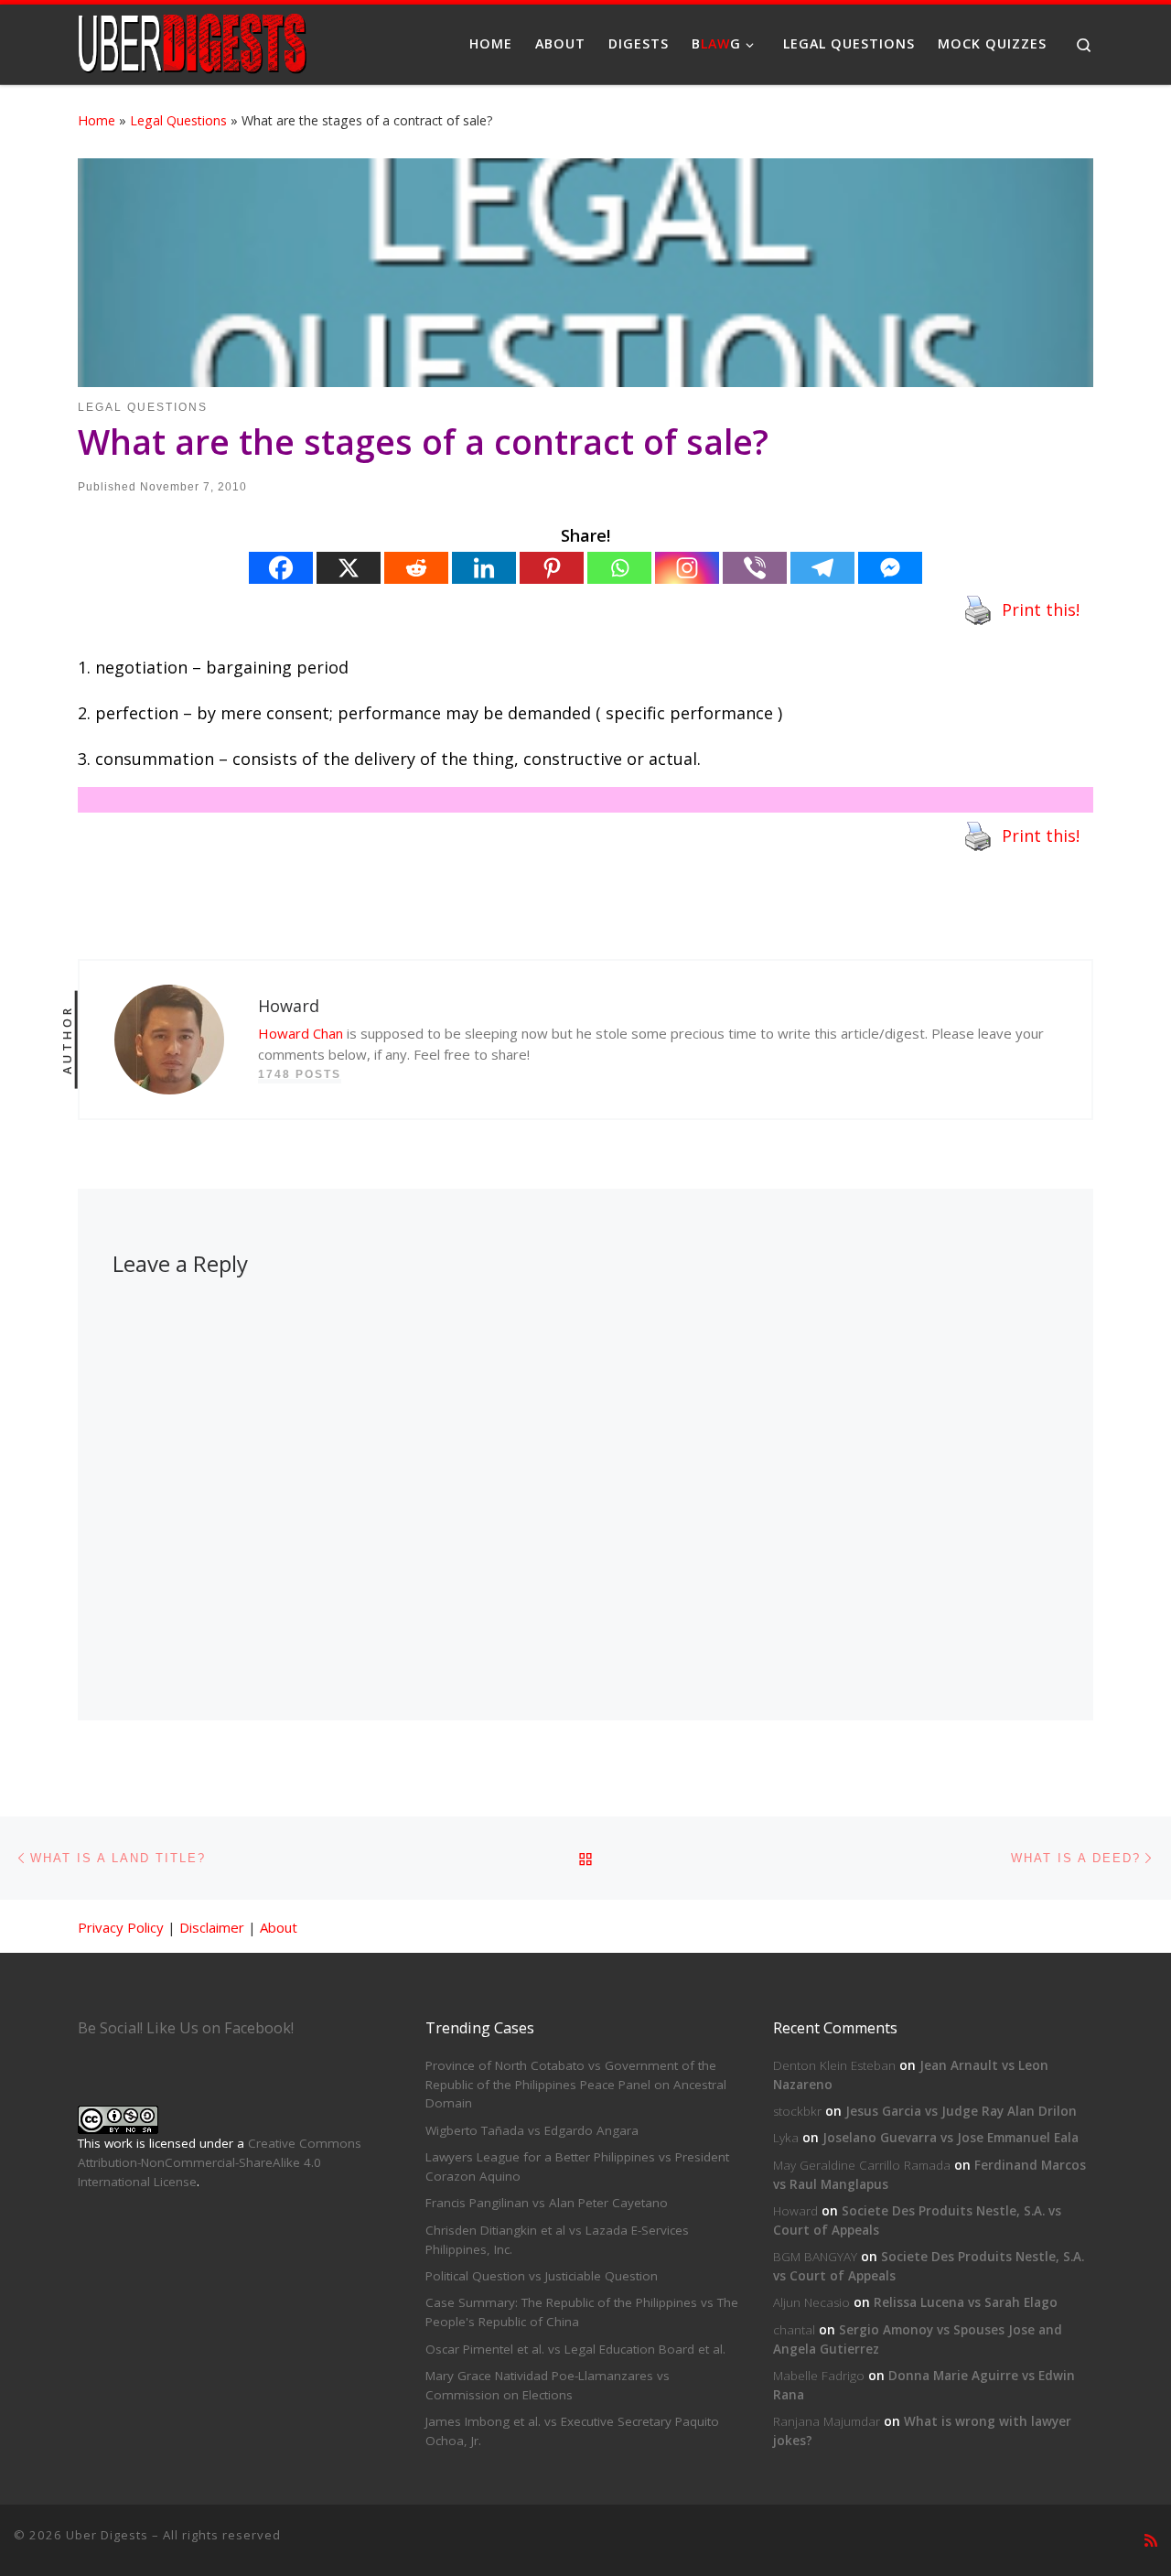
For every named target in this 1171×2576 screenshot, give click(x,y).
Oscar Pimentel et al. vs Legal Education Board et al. (575, 2349)
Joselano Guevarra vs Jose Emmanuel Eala (951, 2138)
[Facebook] (281, 568)
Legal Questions (178, 120)
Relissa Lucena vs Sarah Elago (966, 2302)
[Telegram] (822, 568)
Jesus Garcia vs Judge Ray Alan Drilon (961, 2111)
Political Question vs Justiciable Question (542, 2276)
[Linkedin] (484, 568)
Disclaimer (212, 1927)
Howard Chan (301, 1033)
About (279, 1927)
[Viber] (755, 568)
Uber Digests (107, 2535)
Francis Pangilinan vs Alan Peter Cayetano (547, 2203)
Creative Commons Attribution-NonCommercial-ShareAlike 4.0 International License (220, 2162)
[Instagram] (687, 568)
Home (97, 120)
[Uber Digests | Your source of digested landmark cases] (192, 41)
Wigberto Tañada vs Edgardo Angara (532, 2130)
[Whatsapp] (619, 568)
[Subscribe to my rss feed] (1151, 2541)
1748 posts (300, 1074)
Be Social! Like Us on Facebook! (186, 2028)
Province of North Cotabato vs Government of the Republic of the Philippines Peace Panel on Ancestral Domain (576, 2085)
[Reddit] (416, 568)
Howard (795, 2211)
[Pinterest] (552, 568)
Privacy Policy (121, 1927)
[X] (349, 568)
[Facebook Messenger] (890, 568)
